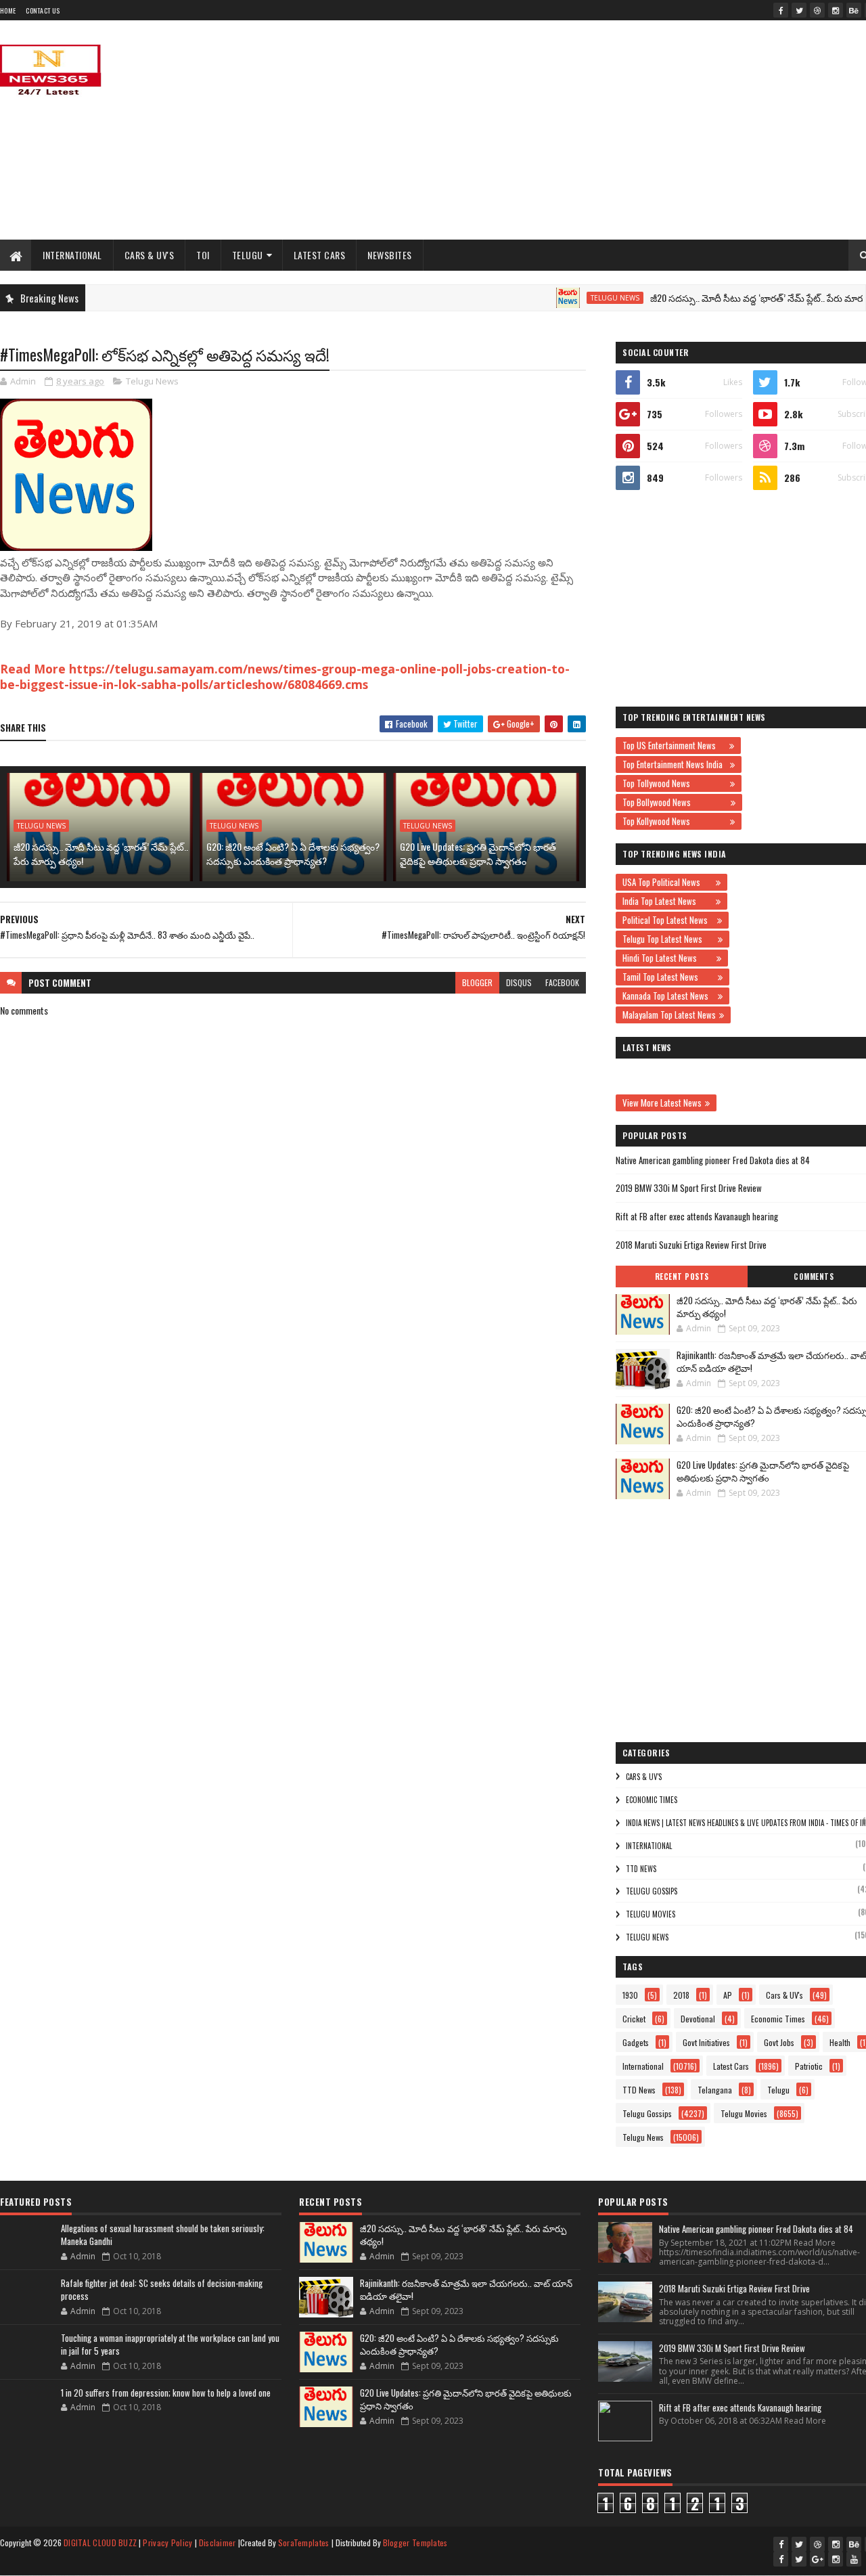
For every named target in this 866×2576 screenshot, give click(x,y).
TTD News (641, 1869)
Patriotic (809, 2066)
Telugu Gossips (652, 1891)
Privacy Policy (167, 2542)
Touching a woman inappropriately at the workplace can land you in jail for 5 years (170, 2345)
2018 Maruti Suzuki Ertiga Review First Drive (691, 1245)
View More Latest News (662, 1103)
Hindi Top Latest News (668, 958)
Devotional (698, 2019)
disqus (519, 982)
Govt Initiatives (706, 2042)
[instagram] (836, 10)
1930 (630, 1995)
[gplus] (817, 2559)
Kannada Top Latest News (668, 996)
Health (840, 2042)
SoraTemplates (304, 2542)
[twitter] (799, 10)
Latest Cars (320, 255)
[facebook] (781, 10)
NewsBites (390, 255)
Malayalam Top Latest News (669, 1015)
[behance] (854, 10)
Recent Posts (682, 1276)
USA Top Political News (667, 882)
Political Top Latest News (668, 920)
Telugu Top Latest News (668, 939)
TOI (203, 255)
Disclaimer (218, 2542)
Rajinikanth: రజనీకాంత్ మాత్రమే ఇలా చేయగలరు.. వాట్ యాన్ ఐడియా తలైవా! (466, 2290)
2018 (681, 1995)
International (72, 255)
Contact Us (43, 10)
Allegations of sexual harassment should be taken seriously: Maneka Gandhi (163, 2235)
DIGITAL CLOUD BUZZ (100, 2542)
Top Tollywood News (675, 783)
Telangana (715, 2090)
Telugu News (578, 298)
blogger (477, 982)
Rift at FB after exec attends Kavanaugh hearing (697, 1216)
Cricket (634, 2019)
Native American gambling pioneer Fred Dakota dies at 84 (713, 1160)
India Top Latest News (667, 901)
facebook (562, 982)
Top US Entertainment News (674, 745)
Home (8, 10)
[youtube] (854, 2559)
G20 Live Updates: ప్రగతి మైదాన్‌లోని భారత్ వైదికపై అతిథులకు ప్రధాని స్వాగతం (478, 853)
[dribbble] (817, 10)
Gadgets (636, 2042)
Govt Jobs (779, 2042)
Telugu (248, 255)
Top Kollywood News (675, 821)
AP (728, 1995)
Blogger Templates (415, 2542)
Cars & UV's (150, 255)
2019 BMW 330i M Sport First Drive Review (689, 1188)
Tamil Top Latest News (668, 977)
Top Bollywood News (675, 802)
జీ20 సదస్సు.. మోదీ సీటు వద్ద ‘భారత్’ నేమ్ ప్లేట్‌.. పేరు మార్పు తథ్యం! (737, 297)
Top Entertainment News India (675, 764)
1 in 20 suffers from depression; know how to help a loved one (166, 2393)
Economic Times (652, 1800)
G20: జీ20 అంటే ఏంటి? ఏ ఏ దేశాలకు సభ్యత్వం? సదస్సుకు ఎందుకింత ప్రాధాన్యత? (293, 853)
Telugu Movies (651, 1914)
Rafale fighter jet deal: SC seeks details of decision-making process (162, 2290)
